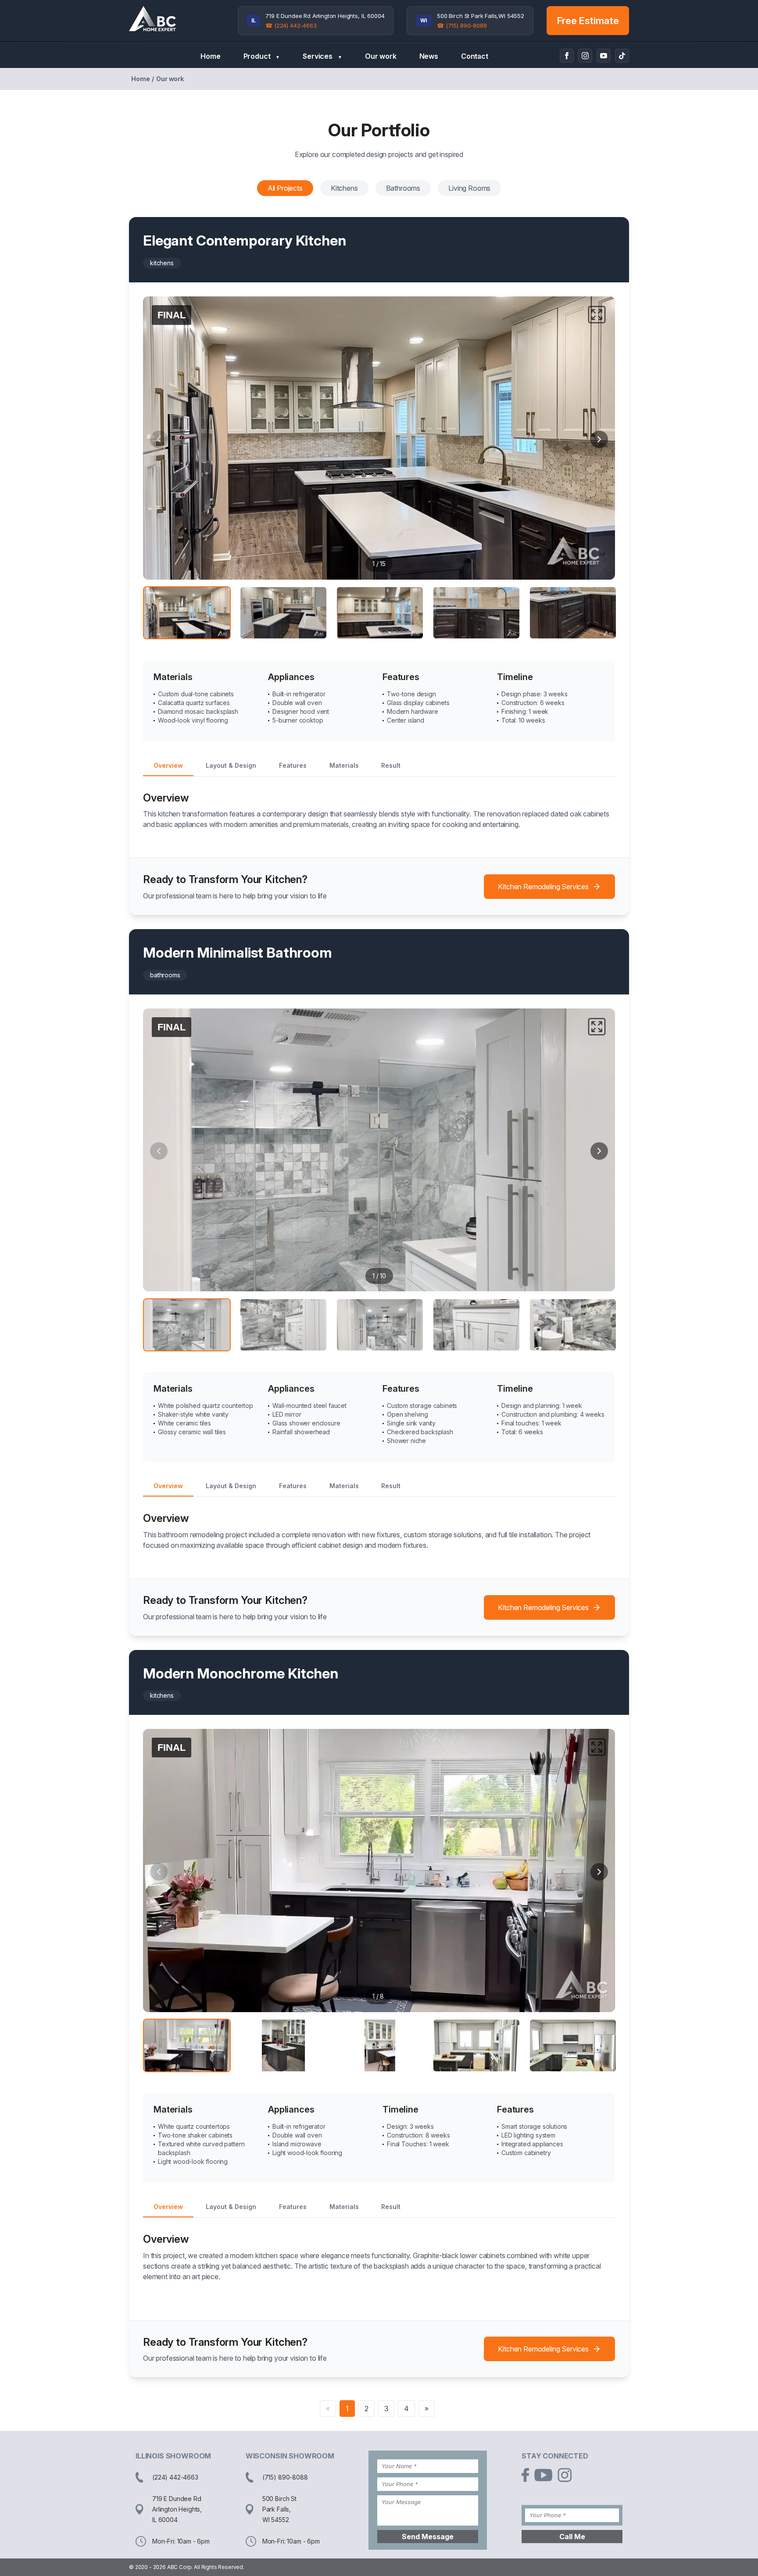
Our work (381, 56)
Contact (475, 56)
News (429, 56)
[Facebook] (567, 56)
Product (262, 56)
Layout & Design (231, 765)
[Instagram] (585, 56)
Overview (168, 765)
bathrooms (165, 975)
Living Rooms (469, 188)
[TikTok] (622, 56)
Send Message (428, 2537)
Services (322, 56)
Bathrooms (403, 188)
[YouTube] (604, 56)
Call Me (572, 2537)
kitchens (162, 263)
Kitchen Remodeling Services (543, 887)
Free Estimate (588, 21)
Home (210, 56)
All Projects (285, 188)
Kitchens (344, 188)
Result (391, 765)
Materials (344, 765)
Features (293, 765)
